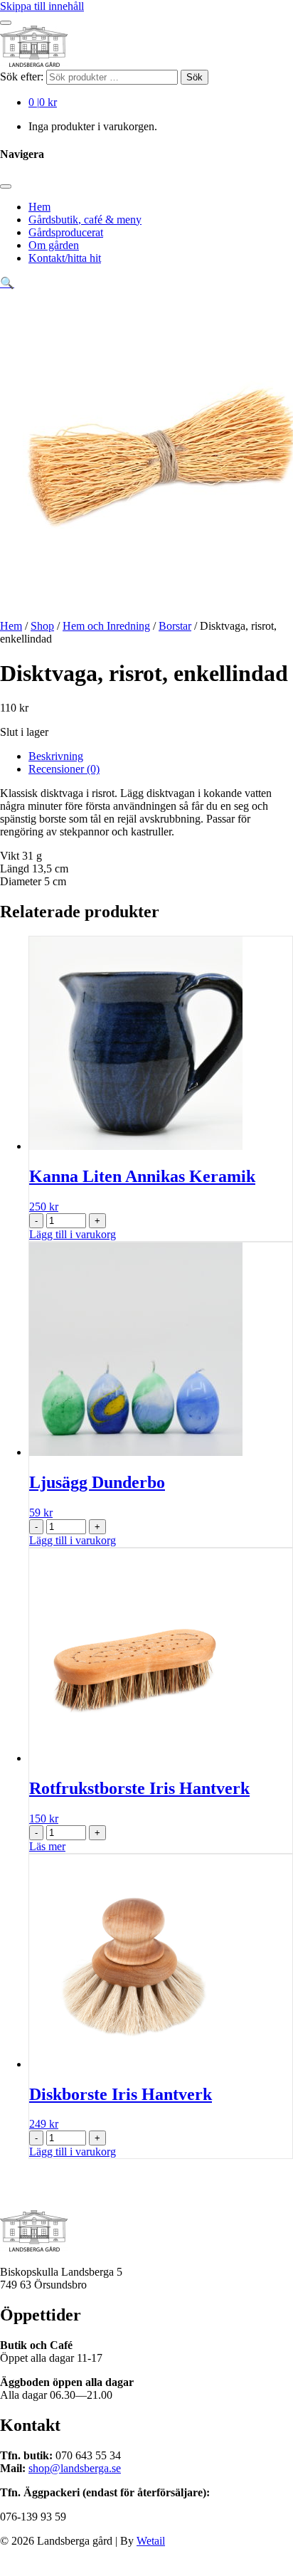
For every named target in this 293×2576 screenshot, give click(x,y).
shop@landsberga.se (75, 2468)
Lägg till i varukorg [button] (73, 1234)
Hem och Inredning (106, 626)
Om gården (54, 245)
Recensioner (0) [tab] (64, 769)
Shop (42, 626)
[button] (7, 283)
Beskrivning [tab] (56, 756)
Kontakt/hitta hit (65, 258)
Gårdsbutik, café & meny (85, 220)
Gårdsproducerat (66, 232)
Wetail (151, 2541)
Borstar (175, 626)
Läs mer (47, 1846)
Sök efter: (22, 76)
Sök (195, 77)
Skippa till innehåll (42, 6)
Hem (39, 207)
